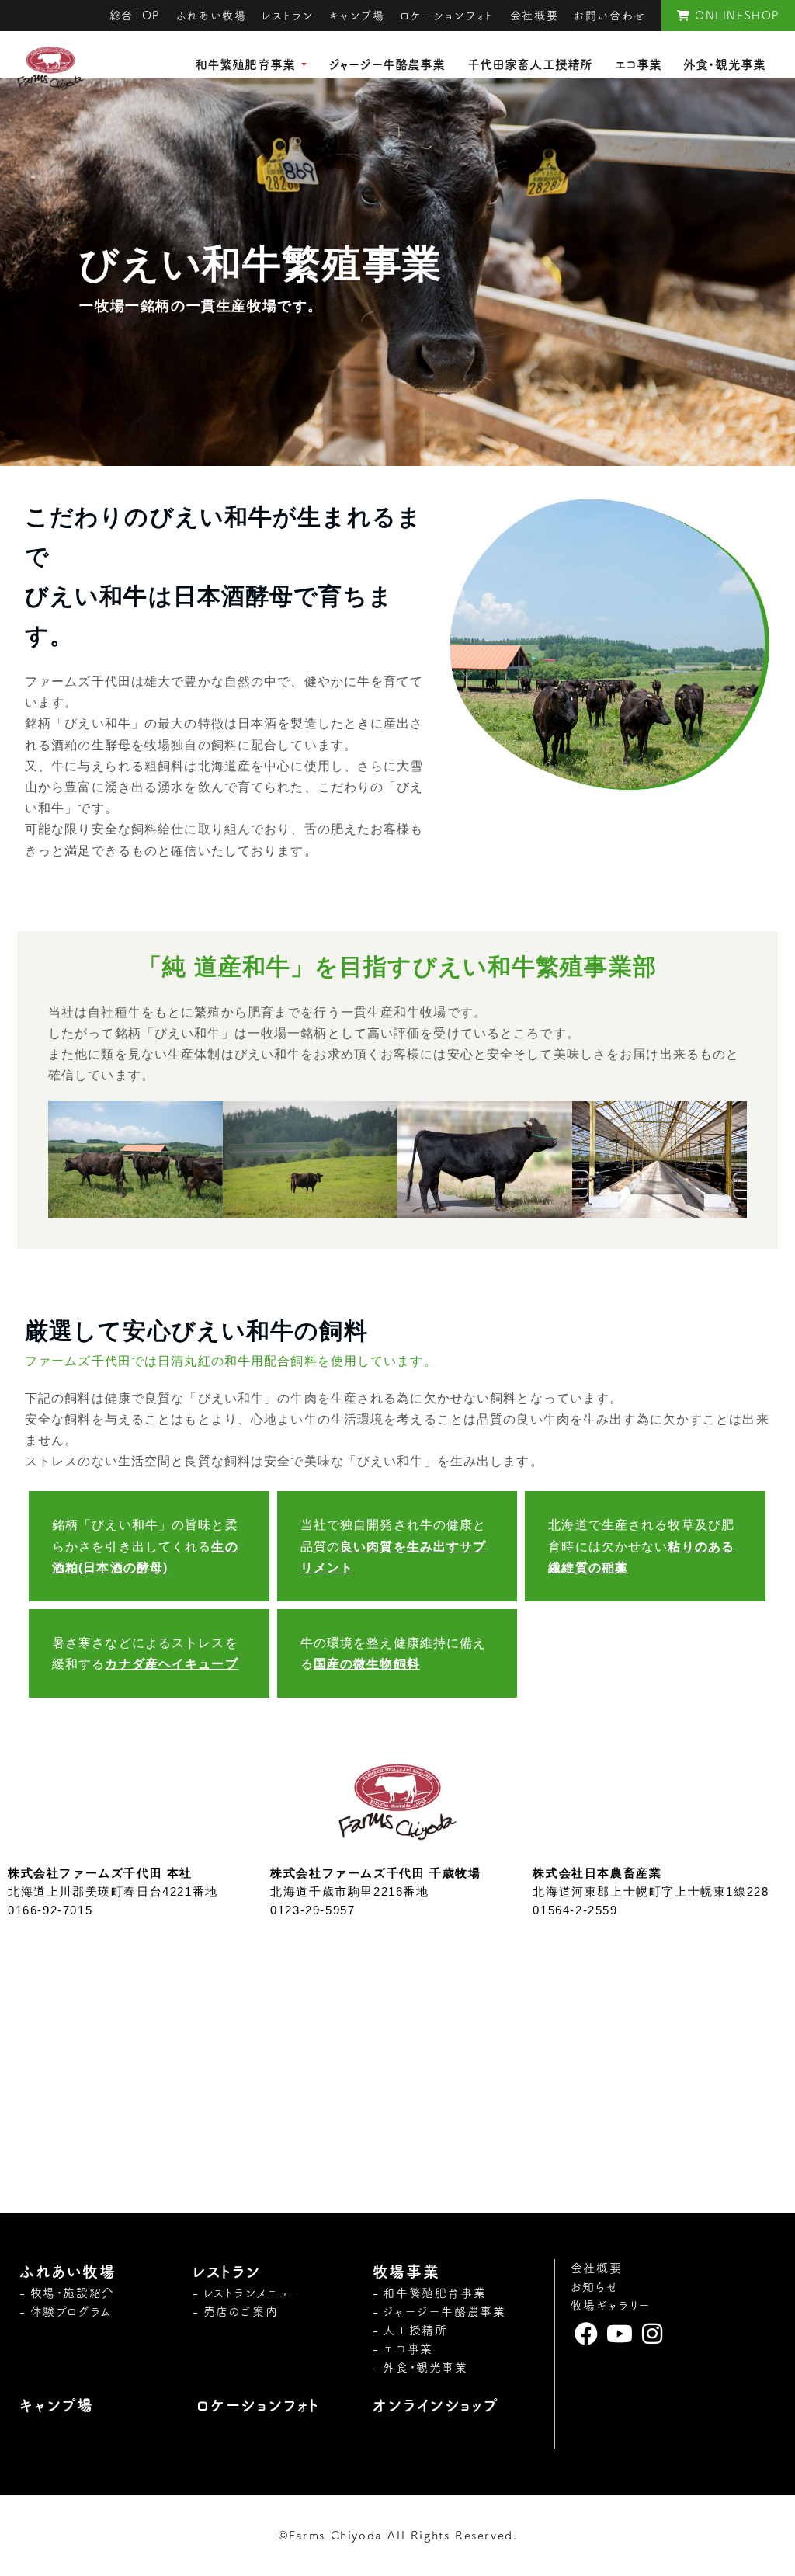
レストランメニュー (252, 2293)
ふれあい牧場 (211, 16)
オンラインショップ (436, 2405)
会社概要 (534, 16)
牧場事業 (406, 2272)
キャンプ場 (357, 16)
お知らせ (595, 2287)
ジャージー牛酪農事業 (387, 64)
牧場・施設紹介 (73, 2293)
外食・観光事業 (724, 64)
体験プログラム (71, 2312)
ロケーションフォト (447, 16)
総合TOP (135, 16)
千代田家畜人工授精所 (530, 64)
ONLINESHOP (735, 16)
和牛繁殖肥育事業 (245, 64)
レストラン (288, 16)
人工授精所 (415, 2330)
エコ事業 (638, 64)
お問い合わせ (610, 16)
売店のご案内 (241, 2312)
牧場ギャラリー (611, 2305)
